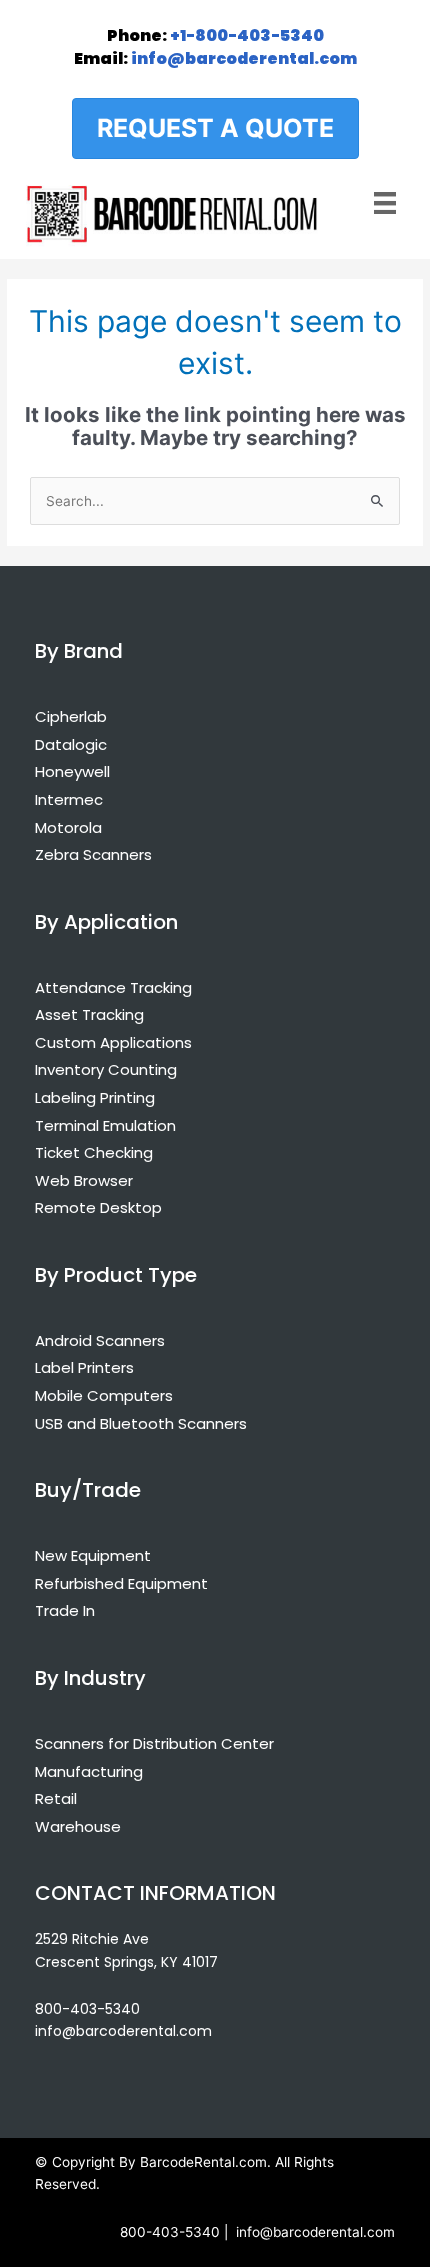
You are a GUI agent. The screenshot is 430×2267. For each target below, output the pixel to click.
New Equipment (93, 1555)
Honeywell (72, 771)
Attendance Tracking (113, 987)
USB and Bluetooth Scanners (141, 1423)
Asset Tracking (89, 1014)
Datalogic (71, 744)
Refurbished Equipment (121, 1583)
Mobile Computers (104, 1395)
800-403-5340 (87, 2009)
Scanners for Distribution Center (154, 1743)
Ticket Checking (94, 1152)
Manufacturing (89, 1771)
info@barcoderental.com (215, 58)
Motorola (68, 827)
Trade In (65, 1610)
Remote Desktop (98, 1207)
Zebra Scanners (93, 854)
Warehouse (78, 1826)
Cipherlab (71, 716)
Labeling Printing (95, 1097)
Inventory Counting (106, 1069)
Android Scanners (100, 1340)
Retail (56, 1798)
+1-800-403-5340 (215, 35)
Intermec (69, 799)
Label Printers (84, 1367)
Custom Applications (113, 1042)
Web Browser (84, 1180)
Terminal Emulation (105, 1125)
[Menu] (385, 201)
